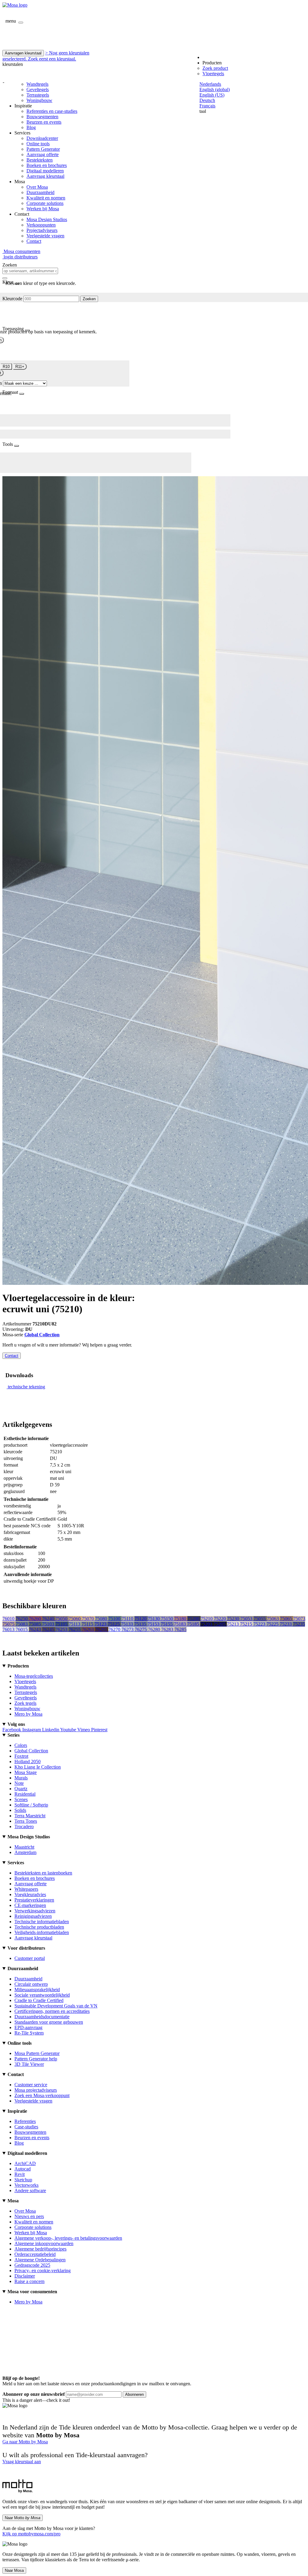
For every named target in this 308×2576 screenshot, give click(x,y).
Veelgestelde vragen (45, 236)
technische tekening (26, 1387)
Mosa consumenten (21, 251)
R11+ (20, 367)
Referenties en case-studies (52, 111)
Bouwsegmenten (42, 117)
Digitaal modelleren (45, 171)
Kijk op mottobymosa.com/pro (31, 2534)
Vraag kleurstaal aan (22, 2462)
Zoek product (215, 68)
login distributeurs (20, 257)
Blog (31, 127)
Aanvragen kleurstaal (23, 53)
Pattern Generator (43, 149)
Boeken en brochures (47, 165)
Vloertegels (213, 74)
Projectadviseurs (42, 230)
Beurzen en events (44, 122)
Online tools (38, 144)
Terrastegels (38, 95)
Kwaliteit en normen (46, 198)
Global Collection (42, 1335)
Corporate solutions (45, 203)
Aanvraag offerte (43, 154)
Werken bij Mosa (43, 209)
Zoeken (89, 299)
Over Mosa (37, 187)
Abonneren (134, 2394)
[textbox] (30, 271)
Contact (34, 241)
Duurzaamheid (40, 192)
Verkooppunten (41, 225)
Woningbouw (39, 100)
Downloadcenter (42, 138)
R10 (6, 367)
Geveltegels (38, 89)
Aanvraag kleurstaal (45, 176)
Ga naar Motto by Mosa (25, 2442)
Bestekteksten (40, 160)
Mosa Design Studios (47, 219)
